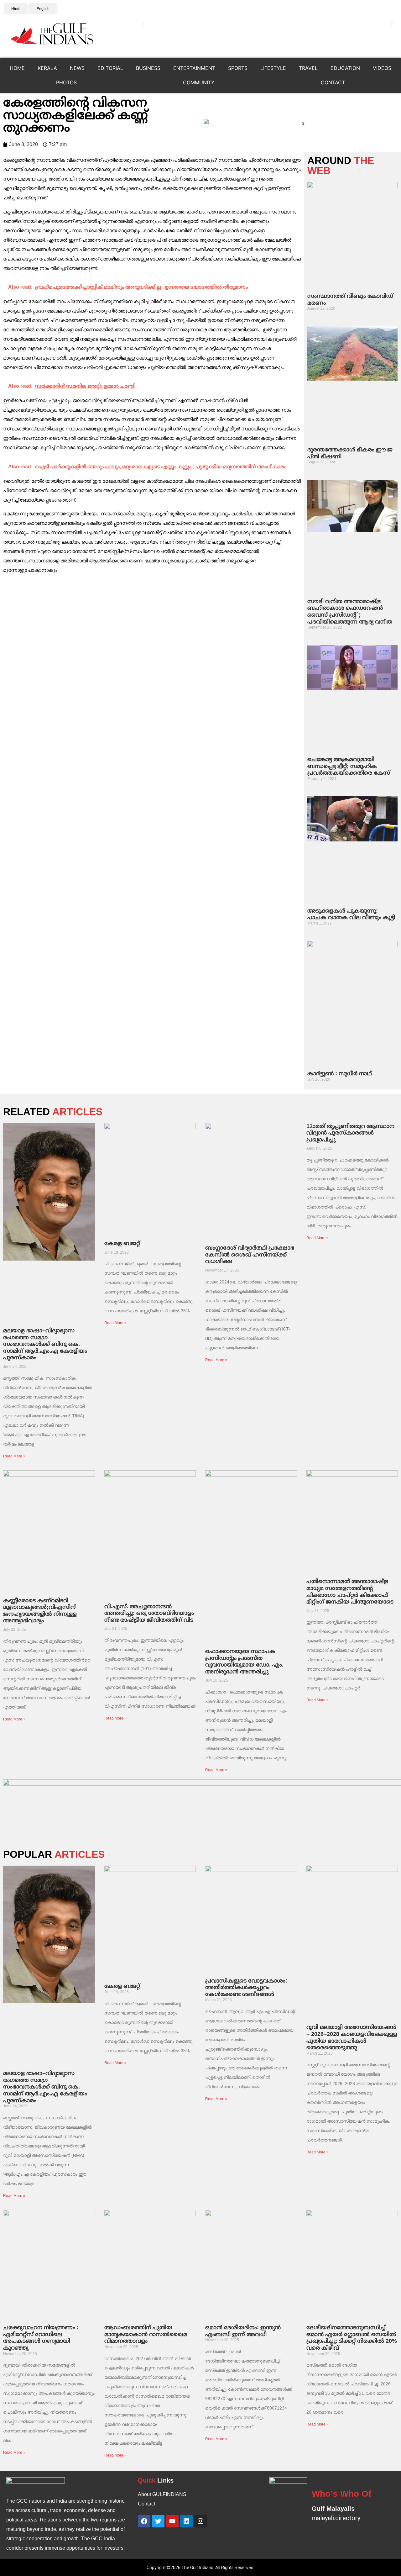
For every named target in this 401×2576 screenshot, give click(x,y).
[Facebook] (144, 2521)
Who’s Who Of (341, 2494)
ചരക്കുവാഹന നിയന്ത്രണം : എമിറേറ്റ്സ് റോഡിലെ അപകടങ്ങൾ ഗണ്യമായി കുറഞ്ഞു (41, 2338)
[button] (143, 24)
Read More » (14, 1456)
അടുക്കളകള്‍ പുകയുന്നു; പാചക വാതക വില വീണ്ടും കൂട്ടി (351, 914)
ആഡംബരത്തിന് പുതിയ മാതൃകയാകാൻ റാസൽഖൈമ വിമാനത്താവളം (146, 2334)
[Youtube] (172, 2521)
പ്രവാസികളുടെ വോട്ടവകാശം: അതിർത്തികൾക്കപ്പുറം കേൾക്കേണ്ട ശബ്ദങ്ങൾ (246, 1987)
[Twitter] (158, 2521)
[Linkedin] (186, 2521)
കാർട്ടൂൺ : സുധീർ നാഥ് (340, 1073)
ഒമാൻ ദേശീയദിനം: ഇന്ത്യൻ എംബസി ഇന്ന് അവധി (243, 2331)
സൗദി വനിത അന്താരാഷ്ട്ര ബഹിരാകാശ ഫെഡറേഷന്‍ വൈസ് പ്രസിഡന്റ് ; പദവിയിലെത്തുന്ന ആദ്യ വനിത (350, 611)
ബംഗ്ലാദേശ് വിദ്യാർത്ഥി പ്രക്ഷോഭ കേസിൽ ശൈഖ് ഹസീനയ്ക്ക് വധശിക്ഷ (250, 1254)
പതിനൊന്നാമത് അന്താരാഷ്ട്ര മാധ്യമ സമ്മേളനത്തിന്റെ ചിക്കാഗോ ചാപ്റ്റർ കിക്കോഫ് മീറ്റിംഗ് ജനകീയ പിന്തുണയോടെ (350, 1591)
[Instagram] (200, 2521)
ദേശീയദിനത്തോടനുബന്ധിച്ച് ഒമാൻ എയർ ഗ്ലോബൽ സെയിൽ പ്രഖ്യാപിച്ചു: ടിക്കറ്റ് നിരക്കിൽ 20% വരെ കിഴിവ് (352, 2338)
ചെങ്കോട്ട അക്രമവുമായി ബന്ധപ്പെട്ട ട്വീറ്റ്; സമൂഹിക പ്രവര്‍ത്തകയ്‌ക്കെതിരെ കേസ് (349, 766)
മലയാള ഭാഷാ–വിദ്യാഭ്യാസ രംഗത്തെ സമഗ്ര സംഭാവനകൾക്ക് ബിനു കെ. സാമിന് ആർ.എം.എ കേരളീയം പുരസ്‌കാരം (45, 1344)
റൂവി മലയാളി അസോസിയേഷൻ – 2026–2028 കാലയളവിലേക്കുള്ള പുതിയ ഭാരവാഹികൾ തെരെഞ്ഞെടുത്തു (352, 2037)
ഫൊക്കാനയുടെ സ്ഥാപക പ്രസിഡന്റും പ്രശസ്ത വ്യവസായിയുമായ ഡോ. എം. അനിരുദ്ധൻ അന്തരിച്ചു (244, 1661)
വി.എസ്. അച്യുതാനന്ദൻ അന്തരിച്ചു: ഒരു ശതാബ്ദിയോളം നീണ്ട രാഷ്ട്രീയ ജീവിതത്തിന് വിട (149, 1613)
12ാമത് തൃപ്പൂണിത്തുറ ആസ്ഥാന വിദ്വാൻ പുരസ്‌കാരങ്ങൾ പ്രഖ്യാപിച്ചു (350, 1133)
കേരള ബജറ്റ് (122, 1243)
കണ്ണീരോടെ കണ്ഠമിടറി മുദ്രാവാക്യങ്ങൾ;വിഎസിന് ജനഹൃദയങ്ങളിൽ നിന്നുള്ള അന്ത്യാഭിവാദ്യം (40, 1611)
